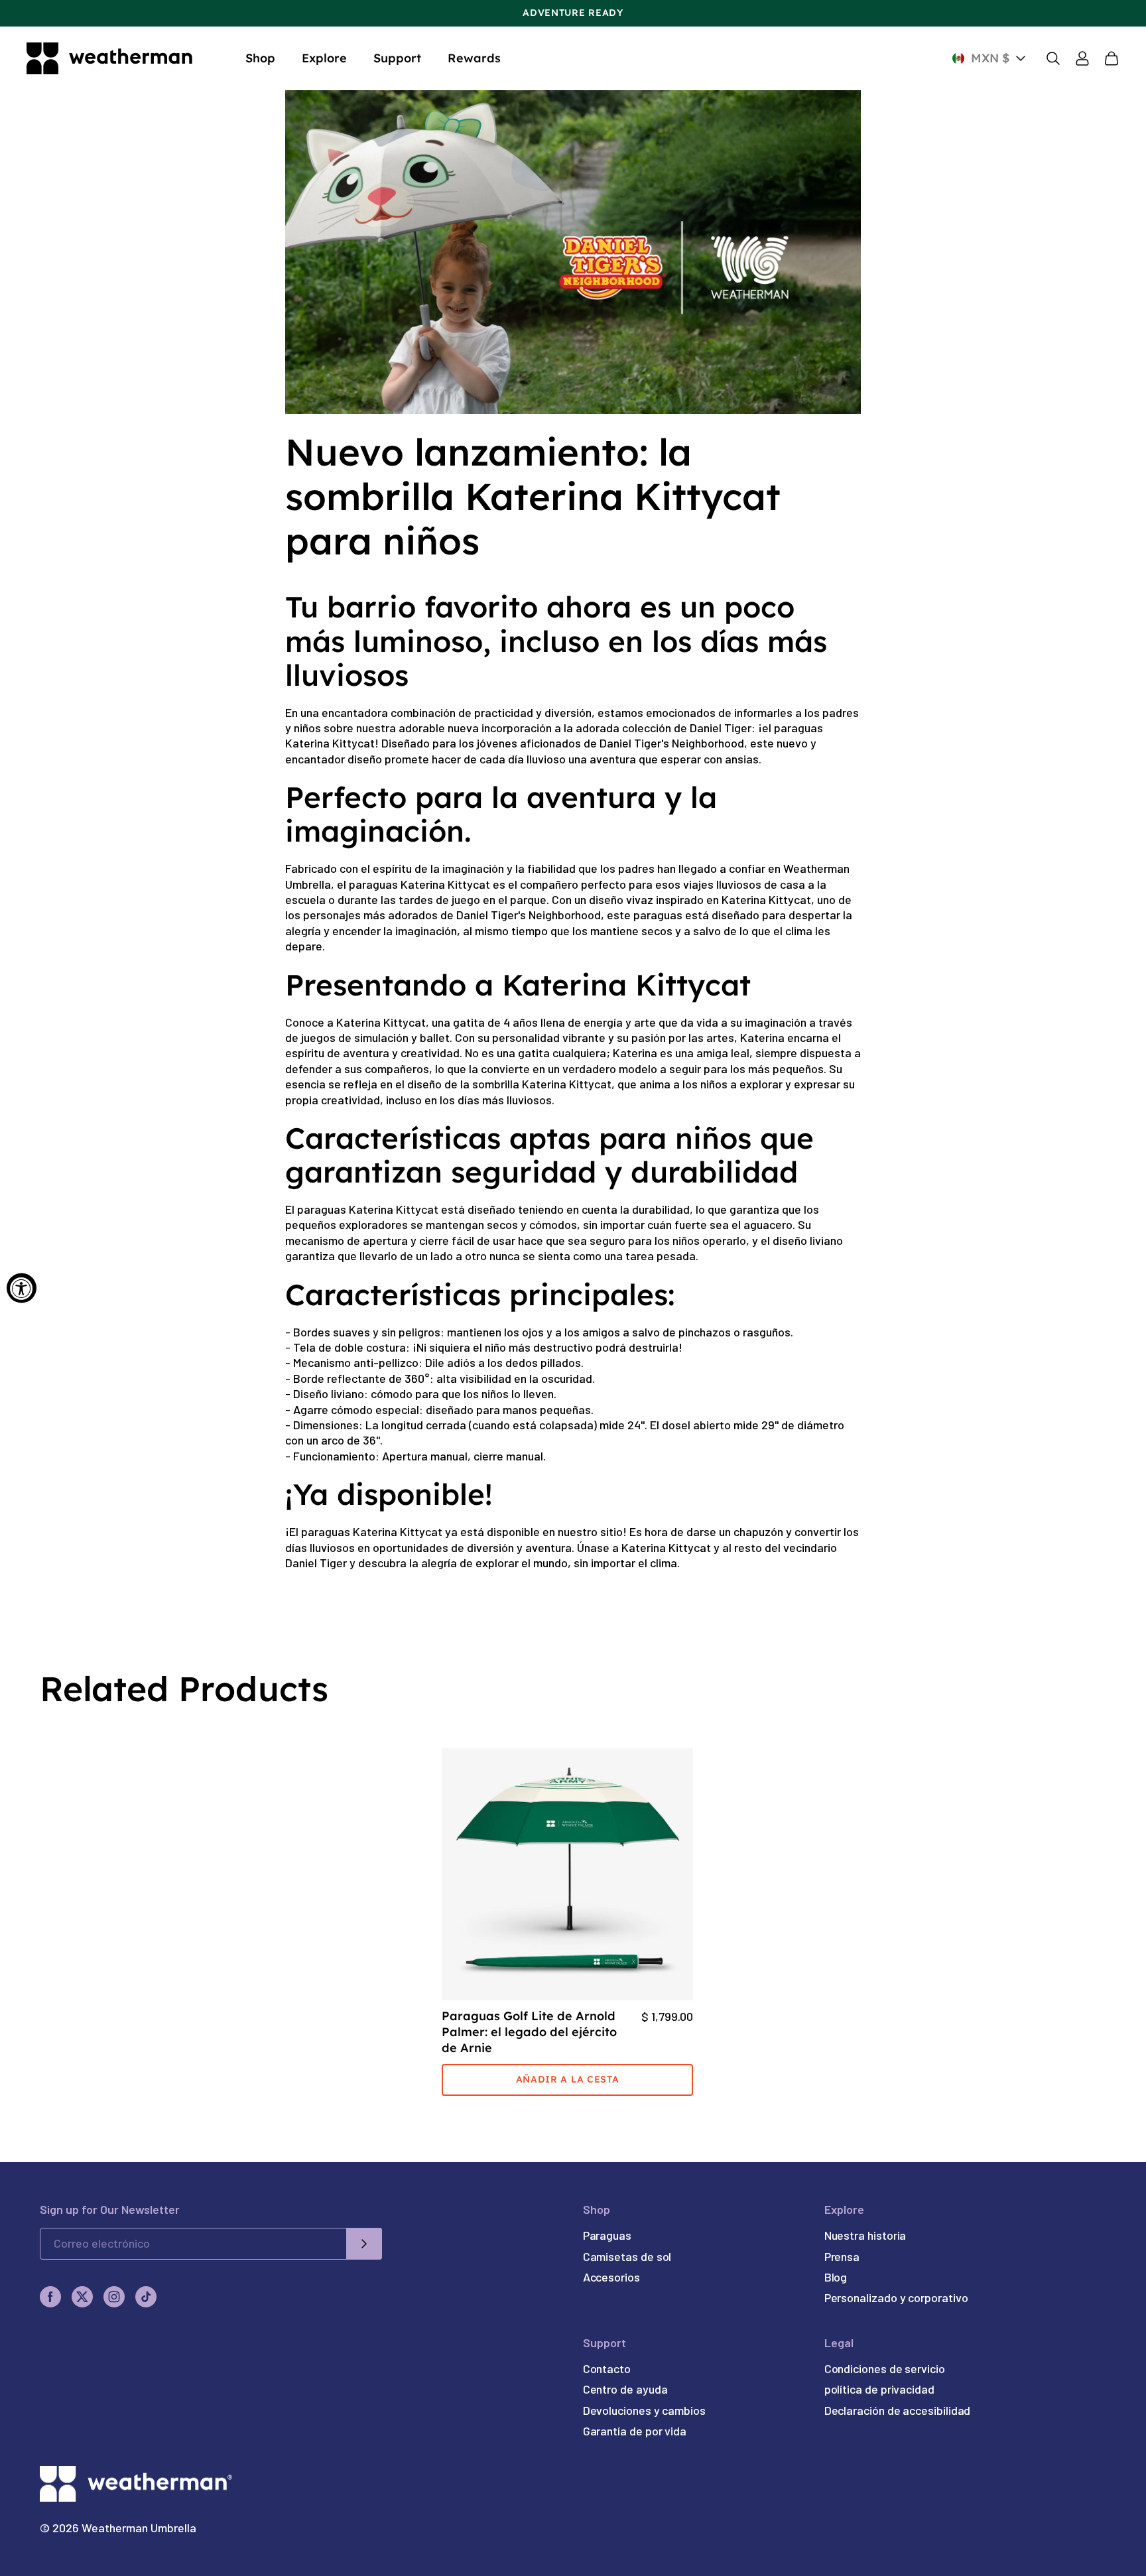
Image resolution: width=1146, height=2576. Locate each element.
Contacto (607, 2368)
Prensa (842, 2256)
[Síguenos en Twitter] (82, 2297)
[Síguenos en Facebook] (50, 2297)
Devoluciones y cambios (644, 2410)
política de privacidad (879, 2389)
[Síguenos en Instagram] (114, 2297)
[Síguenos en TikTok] (146, 2297)
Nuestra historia (865, 2235)
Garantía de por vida (635, 2431)
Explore (324, 58)
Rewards (474, 58)
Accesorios (611, 2277)
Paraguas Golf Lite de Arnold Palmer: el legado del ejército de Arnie (529, 2032)
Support (397, 58)
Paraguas (607, 2235)
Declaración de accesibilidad (898, 2410)
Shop (260, 58)
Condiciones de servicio (885, 2368)
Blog (836, 2277)
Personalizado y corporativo (896, 2297)
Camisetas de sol (627, 2256)
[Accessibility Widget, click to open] (22, 1288)
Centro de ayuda (625, 2389)
